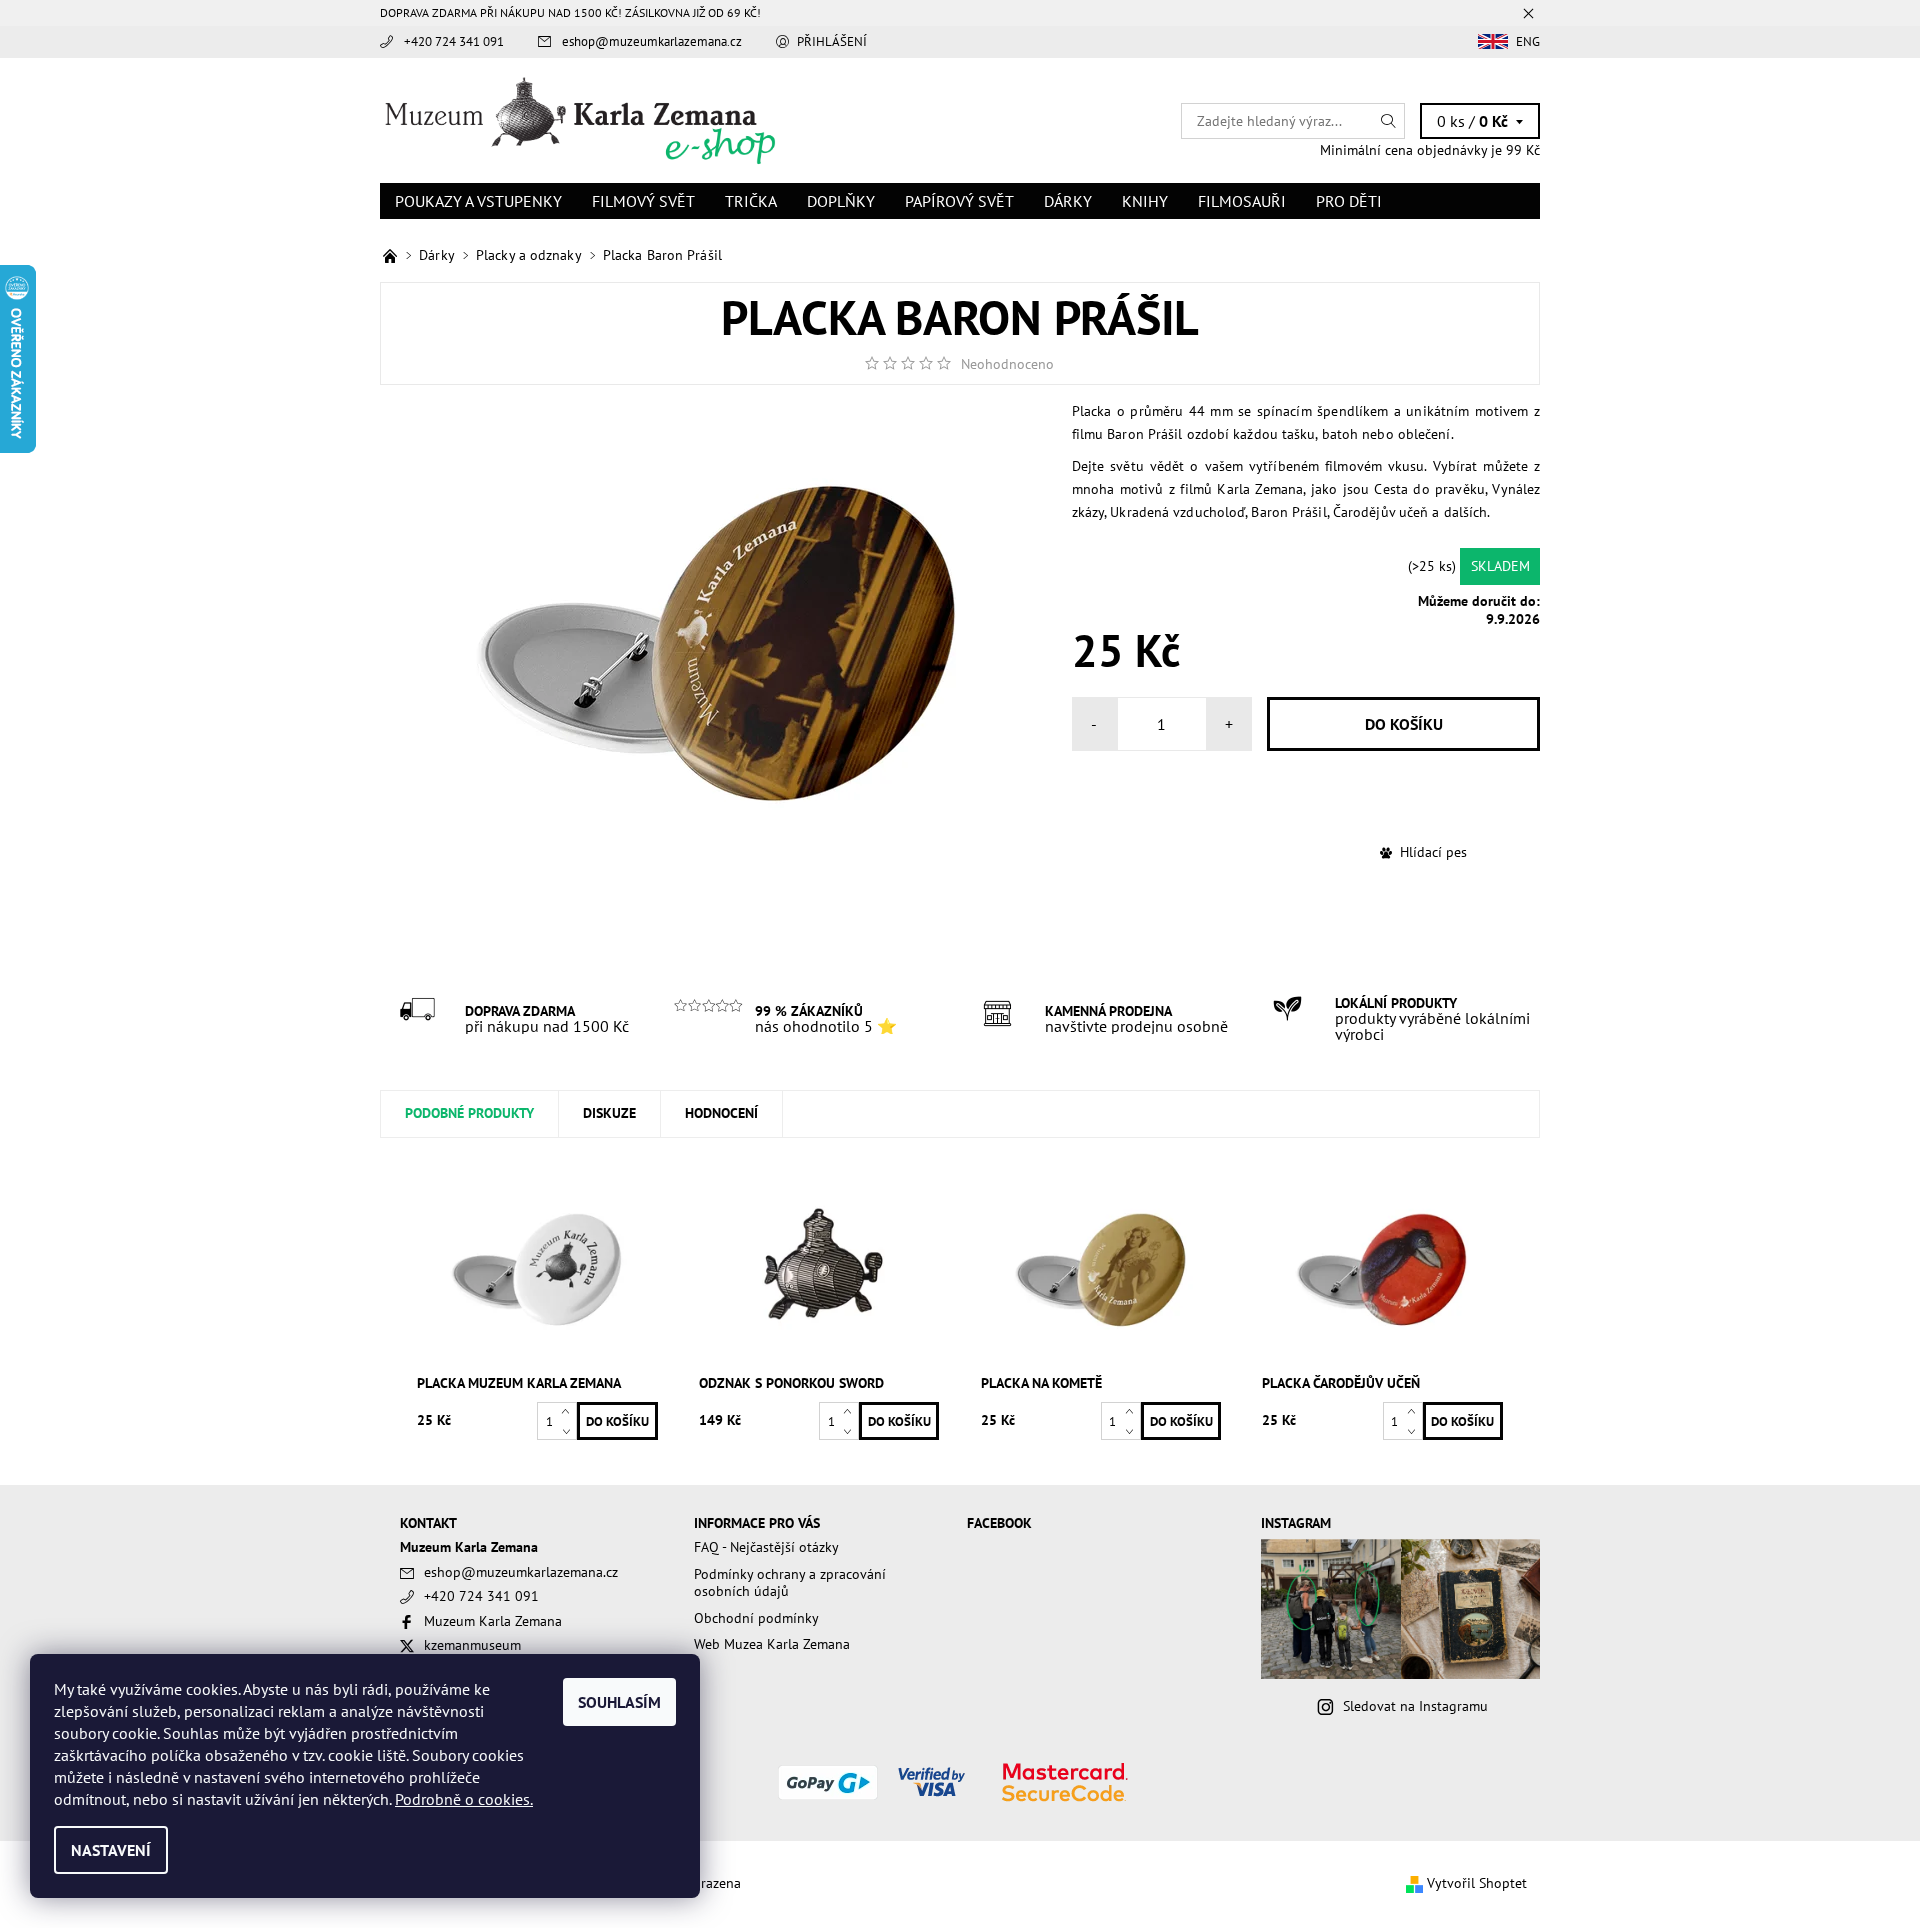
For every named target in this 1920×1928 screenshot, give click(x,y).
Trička (751, 201)
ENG (1528, 41)
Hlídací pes (1433, 852)
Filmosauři (1242, 201)
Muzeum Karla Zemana (493, 1621)
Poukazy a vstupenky (478, 201)
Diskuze (609, 1113)
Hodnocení (721, 1113)
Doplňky (841, 201)
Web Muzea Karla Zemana (772, 1644)
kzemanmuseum (472, 1645)
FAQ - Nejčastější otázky (766, 1547)
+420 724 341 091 (454, 41)
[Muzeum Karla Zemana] (580, 119)
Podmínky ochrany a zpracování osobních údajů (790, 1583)
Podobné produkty (469, 1113)
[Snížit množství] (569, 1430)
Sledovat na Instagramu (1415, 1706)
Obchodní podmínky (756, 1618)
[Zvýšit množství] (569, 1411)
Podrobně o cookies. (464, 1799)
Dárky (1068, 201)
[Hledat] (1389, 121)
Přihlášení (832, 41)
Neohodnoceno (1007, 364)
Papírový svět (959, 201)
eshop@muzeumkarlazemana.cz (652, 41)
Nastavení (111, 1850)
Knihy (1145, 201)
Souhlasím (619, 1702)
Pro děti (1349, 201)
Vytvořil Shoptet (1477, 1883)
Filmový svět (643, 201)
